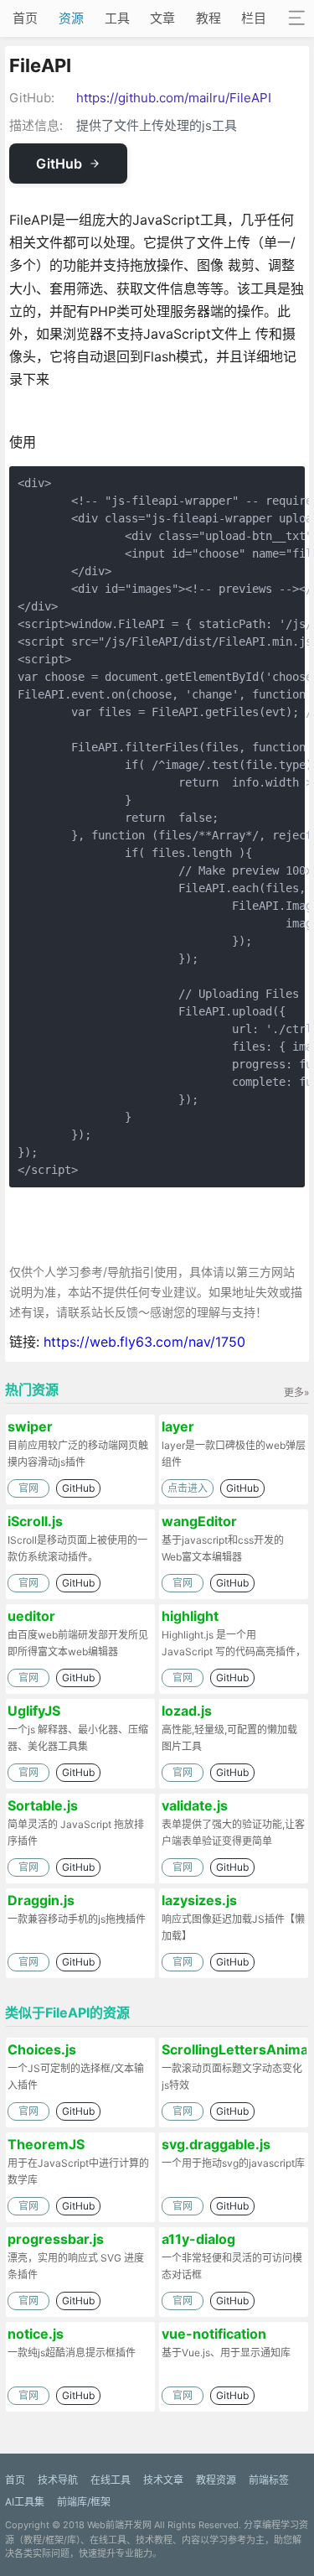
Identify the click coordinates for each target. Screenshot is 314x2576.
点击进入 (188, 1488)
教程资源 (216, 2480)
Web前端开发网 (119, 2525)
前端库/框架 (84, 2502)
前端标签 (269, 2480)
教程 (208, 18)
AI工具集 (25, 2502)
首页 (25, 18)
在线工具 (111, 2480)
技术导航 (58, 2480)
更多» (296, 1392)
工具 (117, 18)
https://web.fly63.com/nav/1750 (144, 1342)
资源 (71, 18)
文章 (162, 18)
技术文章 (163, 2480)
